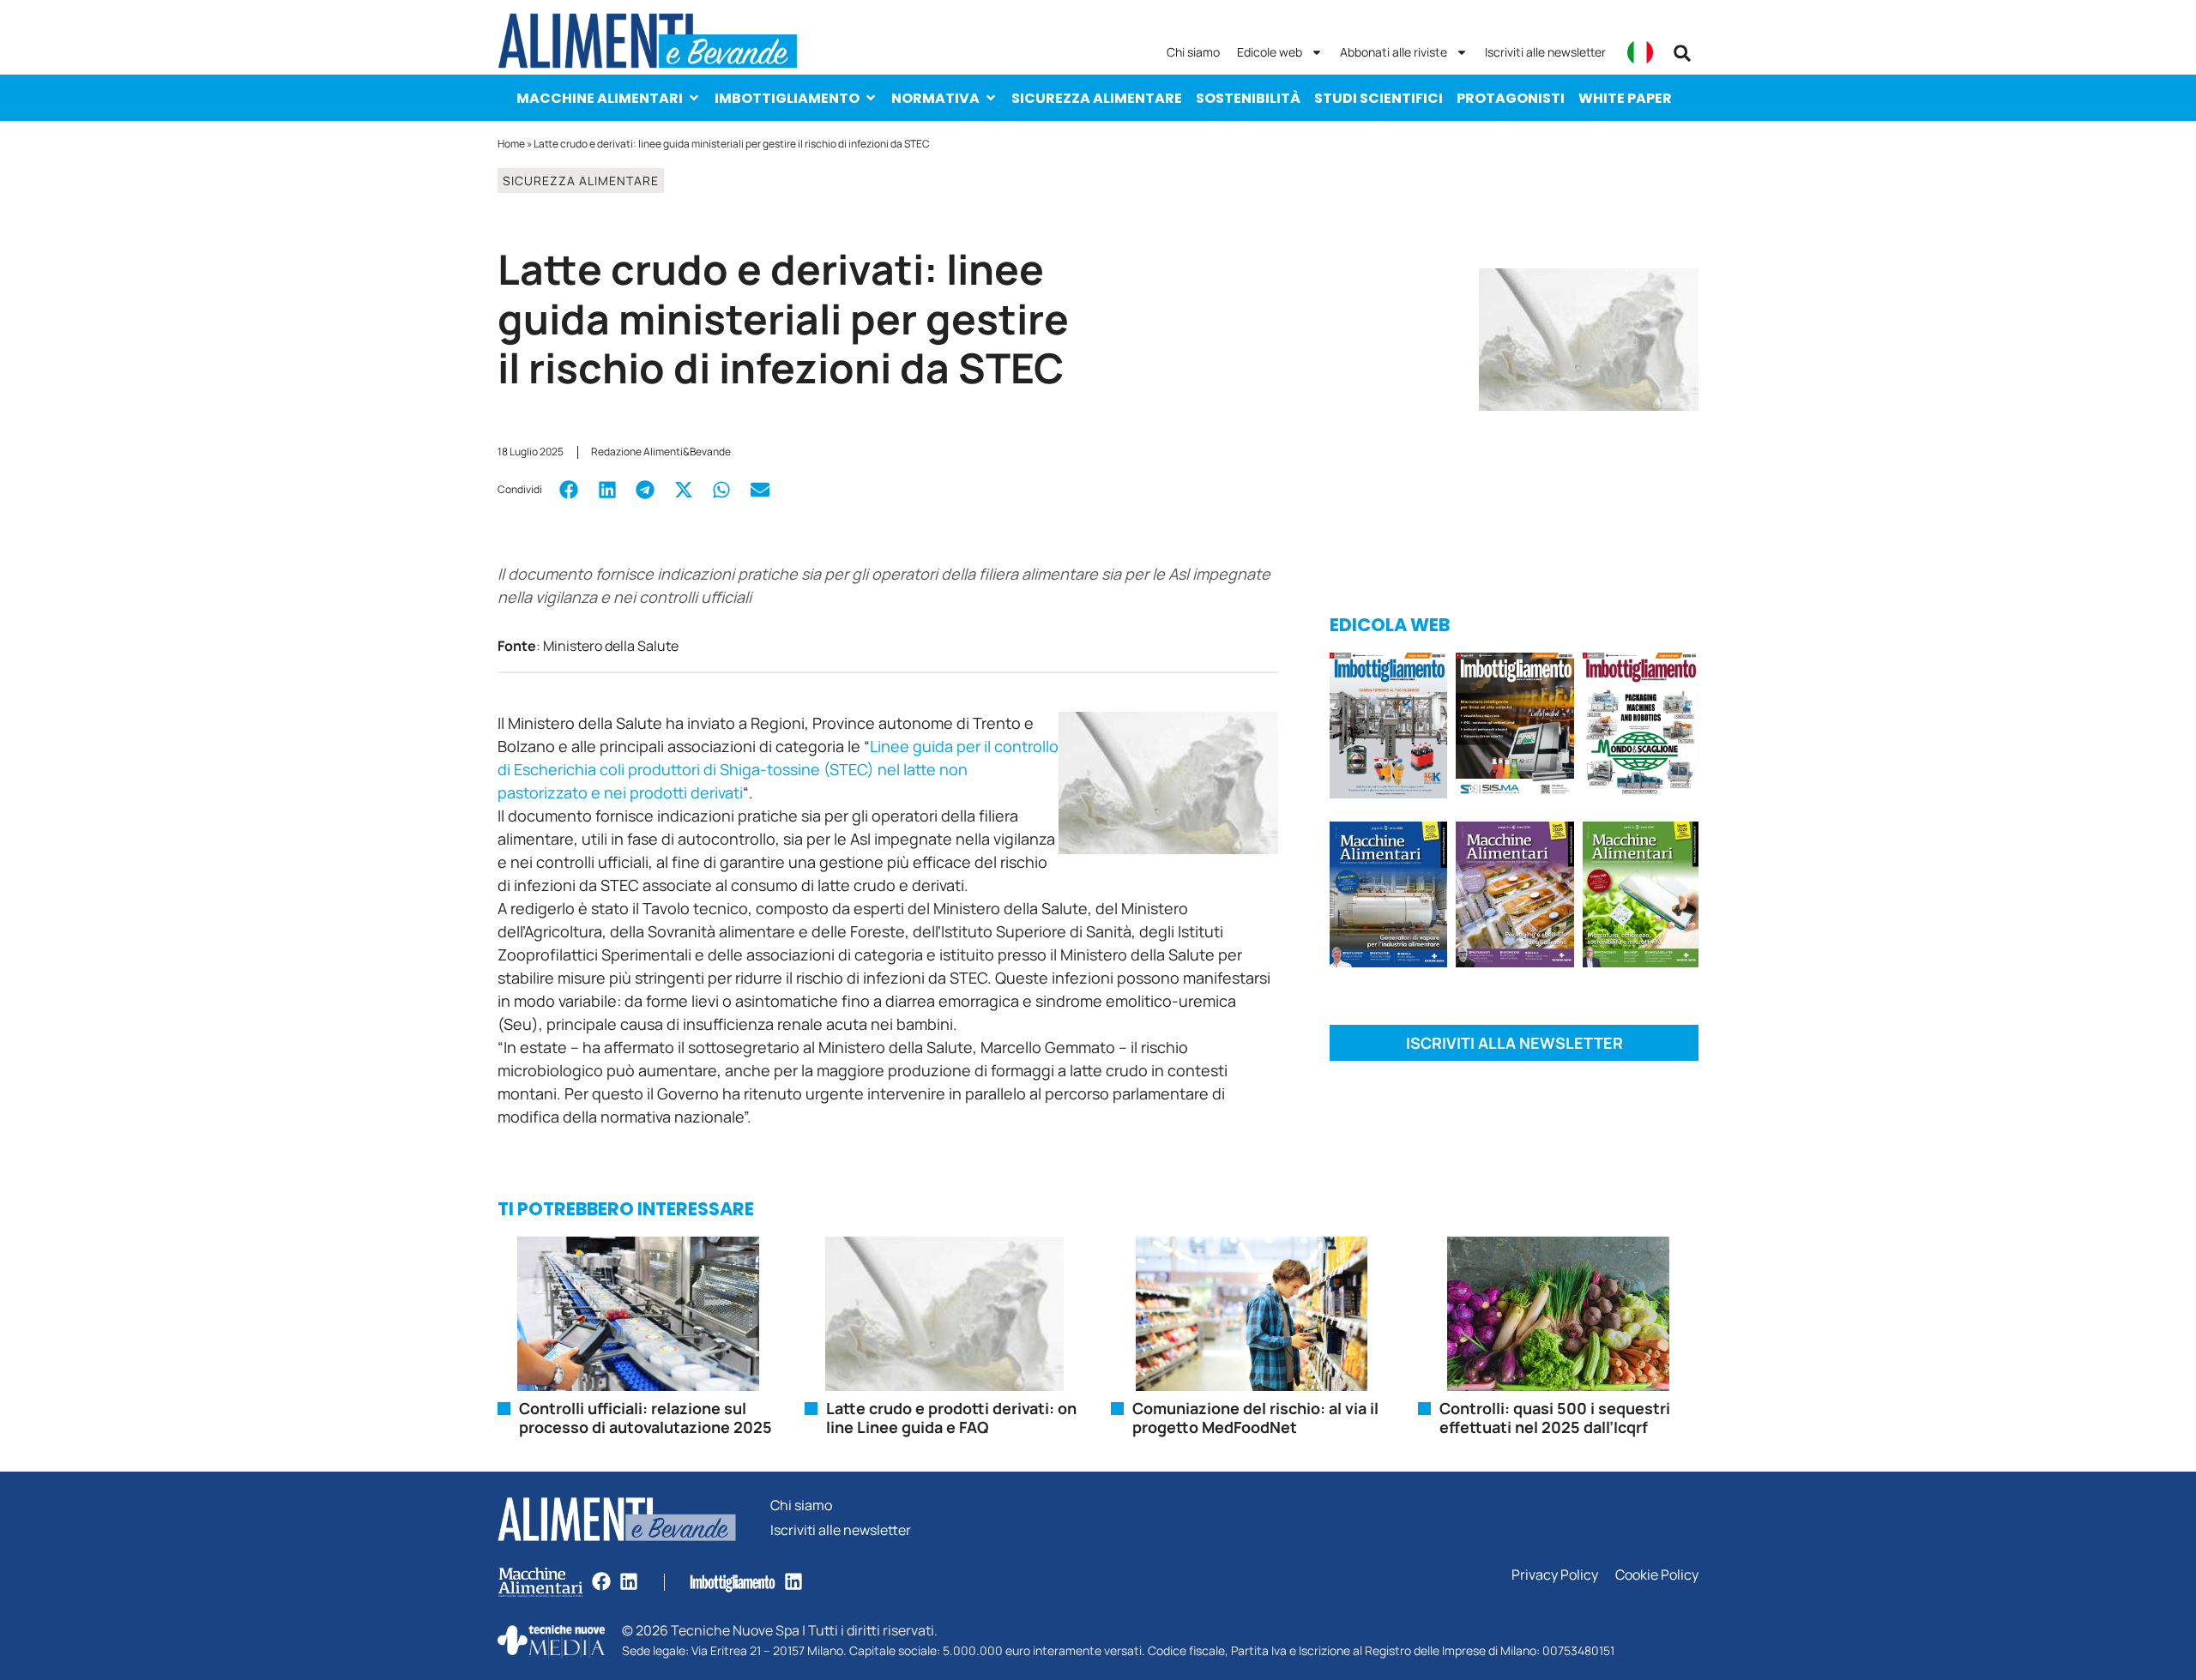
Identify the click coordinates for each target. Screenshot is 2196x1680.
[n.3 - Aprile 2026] (1641, 729)
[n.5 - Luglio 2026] (1388, 729)
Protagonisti (1511, 98)
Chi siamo (1193, 52)
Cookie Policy (1657, 1575)
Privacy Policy (1555, 1575)
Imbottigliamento (787, 98)
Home (511, 144)
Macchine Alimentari (600, 98)
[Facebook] (601, 1581)
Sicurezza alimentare (1097, 98)
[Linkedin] (629, 1581)
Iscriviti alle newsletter (1545, 52)
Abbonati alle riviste (1394, 52)
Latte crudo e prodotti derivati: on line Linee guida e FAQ (951, 1418)
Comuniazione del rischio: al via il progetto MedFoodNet (1255, 1418)
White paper (1625, 98)
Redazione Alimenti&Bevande (661, 452)
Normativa (935, 98)
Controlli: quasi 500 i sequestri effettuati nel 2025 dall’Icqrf (1555, 1418)
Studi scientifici (1379, 98)
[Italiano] (1640, 52)
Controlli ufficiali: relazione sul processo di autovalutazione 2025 (646, 1418)
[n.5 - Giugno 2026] (1388, 897)
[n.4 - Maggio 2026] (1514, 729)
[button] (1682, 53)
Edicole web (1270, 52)
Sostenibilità (1248, 98)
